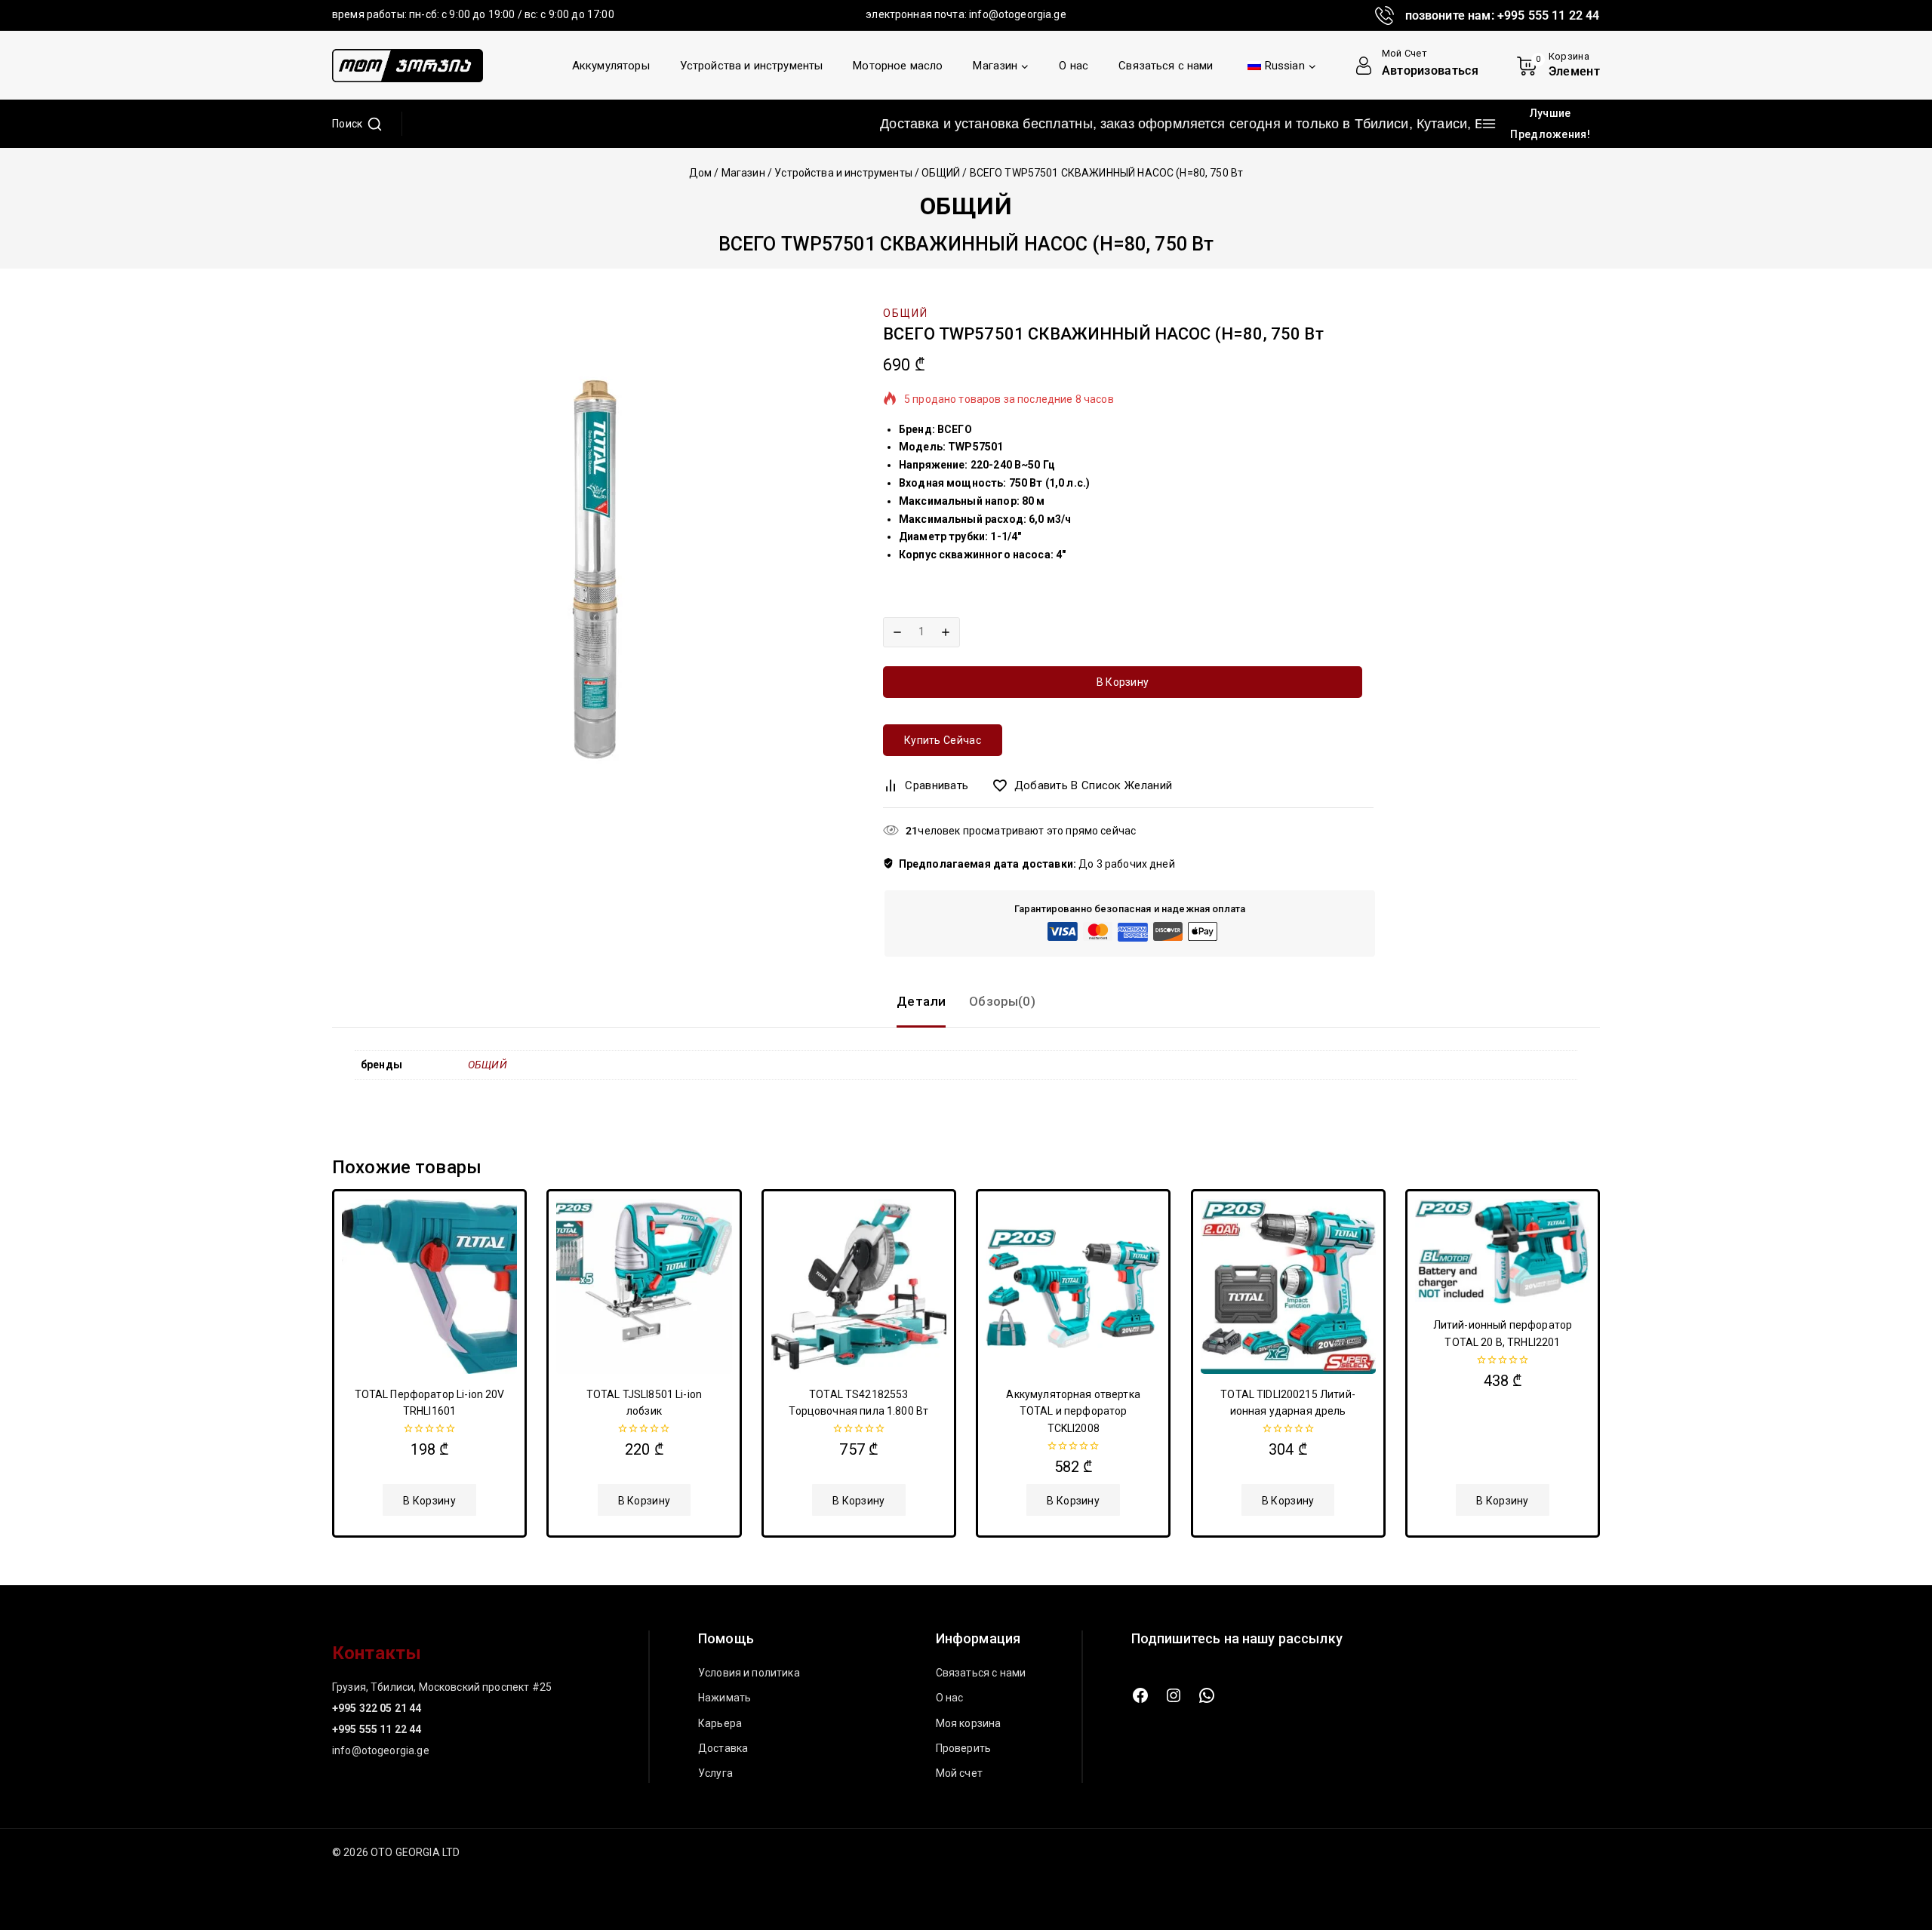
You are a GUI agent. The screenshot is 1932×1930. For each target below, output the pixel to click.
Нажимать (724, 1698)
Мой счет (959, 1773)
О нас (1074, 66)
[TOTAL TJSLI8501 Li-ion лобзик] (644, 1286)
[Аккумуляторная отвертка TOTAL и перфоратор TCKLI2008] (1073, 1286)
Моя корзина (969, 1723)
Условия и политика (749, 1673)
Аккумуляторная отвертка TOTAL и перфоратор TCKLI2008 (1073, 1411)
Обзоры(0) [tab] (1002, 1001)
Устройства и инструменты (752, 66)
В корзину (1123, 682)
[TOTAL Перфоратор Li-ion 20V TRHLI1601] (429, 1286)
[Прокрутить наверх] (1895, 1848)
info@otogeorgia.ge (1018, 14)
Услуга (715, 1773)
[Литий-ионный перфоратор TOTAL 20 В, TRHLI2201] (1503, 1252)
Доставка (723, 1748)
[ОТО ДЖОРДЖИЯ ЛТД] (408, 66)
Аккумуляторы (611, 66)
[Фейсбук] (1140, 1695)
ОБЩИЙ (966, 206)
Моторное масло (898, 66)
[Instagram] (1174, 1695)
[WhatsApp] (1207, 1695)
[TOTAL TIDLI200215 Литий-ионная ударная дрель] (1288, 1286)
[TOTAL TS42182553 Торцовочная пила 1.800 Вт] (859, 1286)
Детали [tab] (921, 1001)
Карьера (720, 1723)
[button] (429, 1500)
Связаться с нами (1166, 66)
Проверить (963, 1748)
